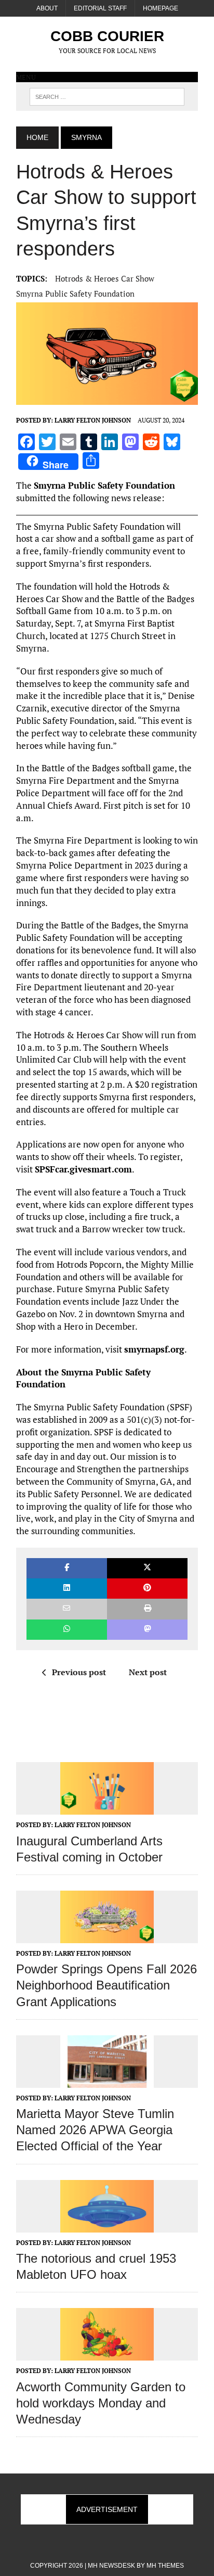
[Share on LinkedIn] (67, 1589)
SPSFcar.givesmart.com (83, 1169)
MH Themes (165, 2566)
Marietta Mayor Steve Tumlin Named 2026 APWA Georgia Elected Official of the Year (95, 2130)
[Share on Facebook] (67, 1568)
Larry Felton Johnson (93, 420)
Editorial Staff (100, 8)
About (47, 8)
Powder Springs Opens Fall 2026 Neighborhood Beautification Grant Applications (106, 1985)
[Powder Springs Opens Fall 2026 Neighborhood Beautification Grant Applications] (107, 1936)
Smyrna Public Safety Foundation (75, 294)
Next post (148, 1672)
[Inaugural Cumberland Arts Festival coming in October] (107, 1808)
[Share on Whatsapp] (67, 1630)
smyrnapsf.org (154, 1349)
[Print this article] (147, 1609)
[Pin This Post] (147, 1589)
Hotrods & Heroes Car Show (105, 278)
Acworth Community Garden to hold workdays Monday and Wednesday (101, 2403)
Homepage (160, 8)
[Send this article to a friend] (67, 1609)
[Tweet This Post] (147, 1568)
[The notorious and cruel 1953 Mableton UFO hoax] (107, 2225)
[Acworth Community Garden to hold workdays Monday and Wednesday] (107, 2354)
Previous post (79, 1672)
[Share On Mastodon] (147, 1630)
